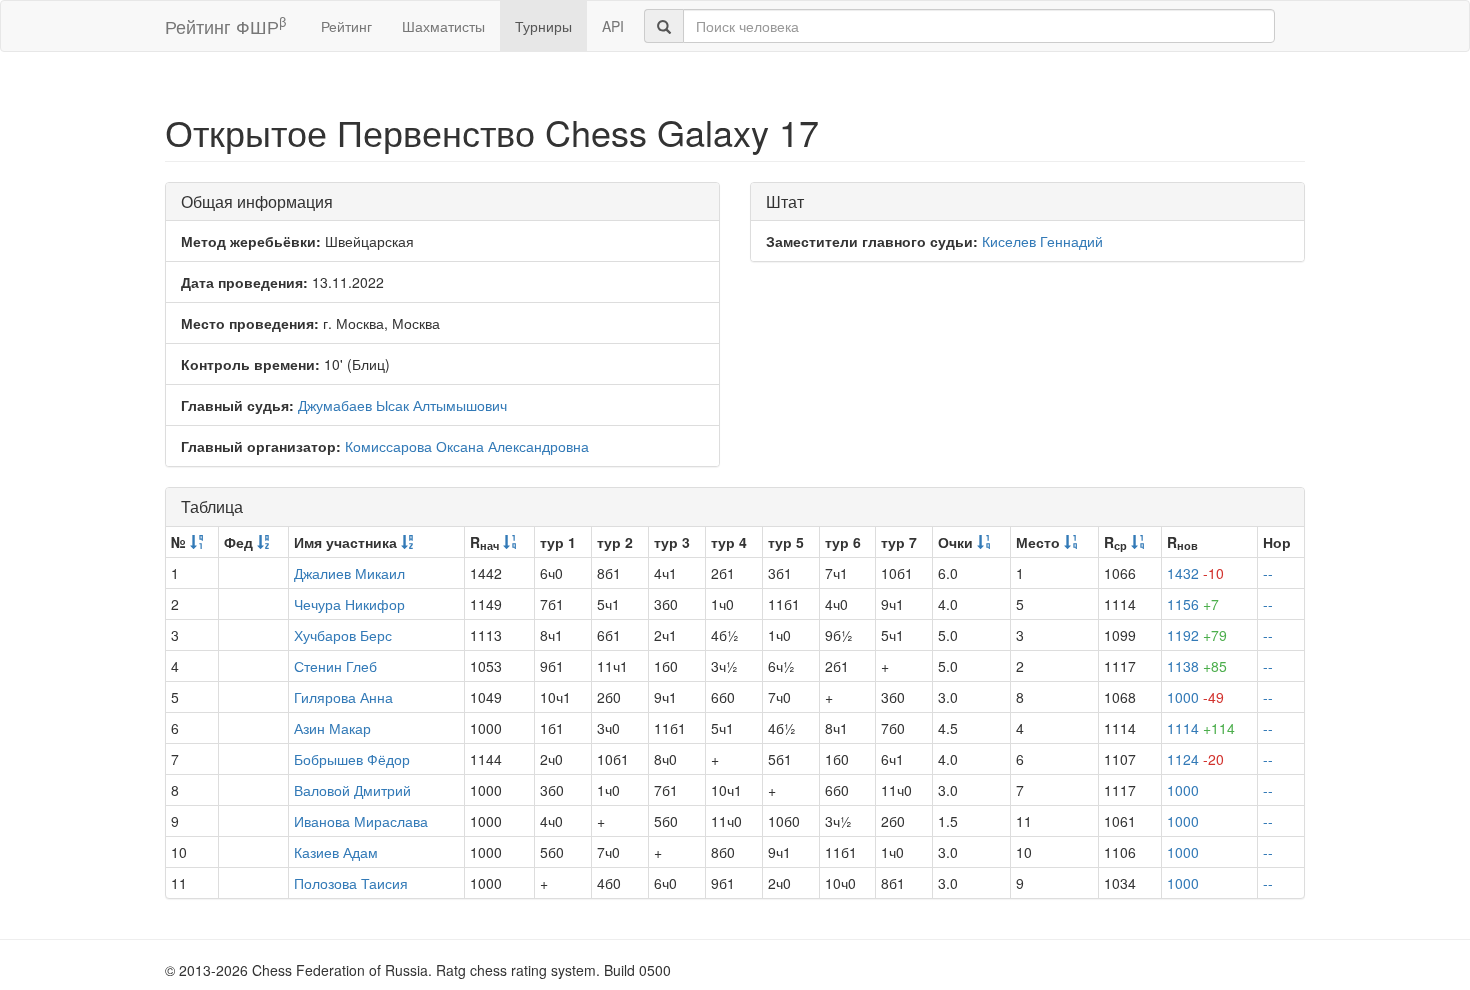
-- (1268, 573)
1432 (1195, 573)
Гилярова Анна (343, 697)
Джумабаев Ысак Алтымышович (402, 405)
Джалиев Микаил (349, 573)
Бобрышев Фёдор (352, 759)
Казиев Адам (336, 852)
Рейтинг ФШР (225, 25)
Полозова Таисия (351, 883)
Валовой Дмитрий (352, 790)
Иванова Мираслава (361, 821)
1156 (1193, 604)
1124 (1195, 759)
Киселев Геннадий (1042, 241)
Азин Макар (332, 728)
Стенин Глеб (335, 666)
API (613, 26)
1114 (1201, 728)
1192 (1197, 635)
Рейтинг (346, 26)
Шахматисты (443, 26)
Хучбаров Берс (343, 635)
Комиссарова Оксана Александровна (467, 446)
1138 (1197, 666)
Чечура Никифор (349, 604)
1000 (1195, 697)
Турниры (543, 26)
